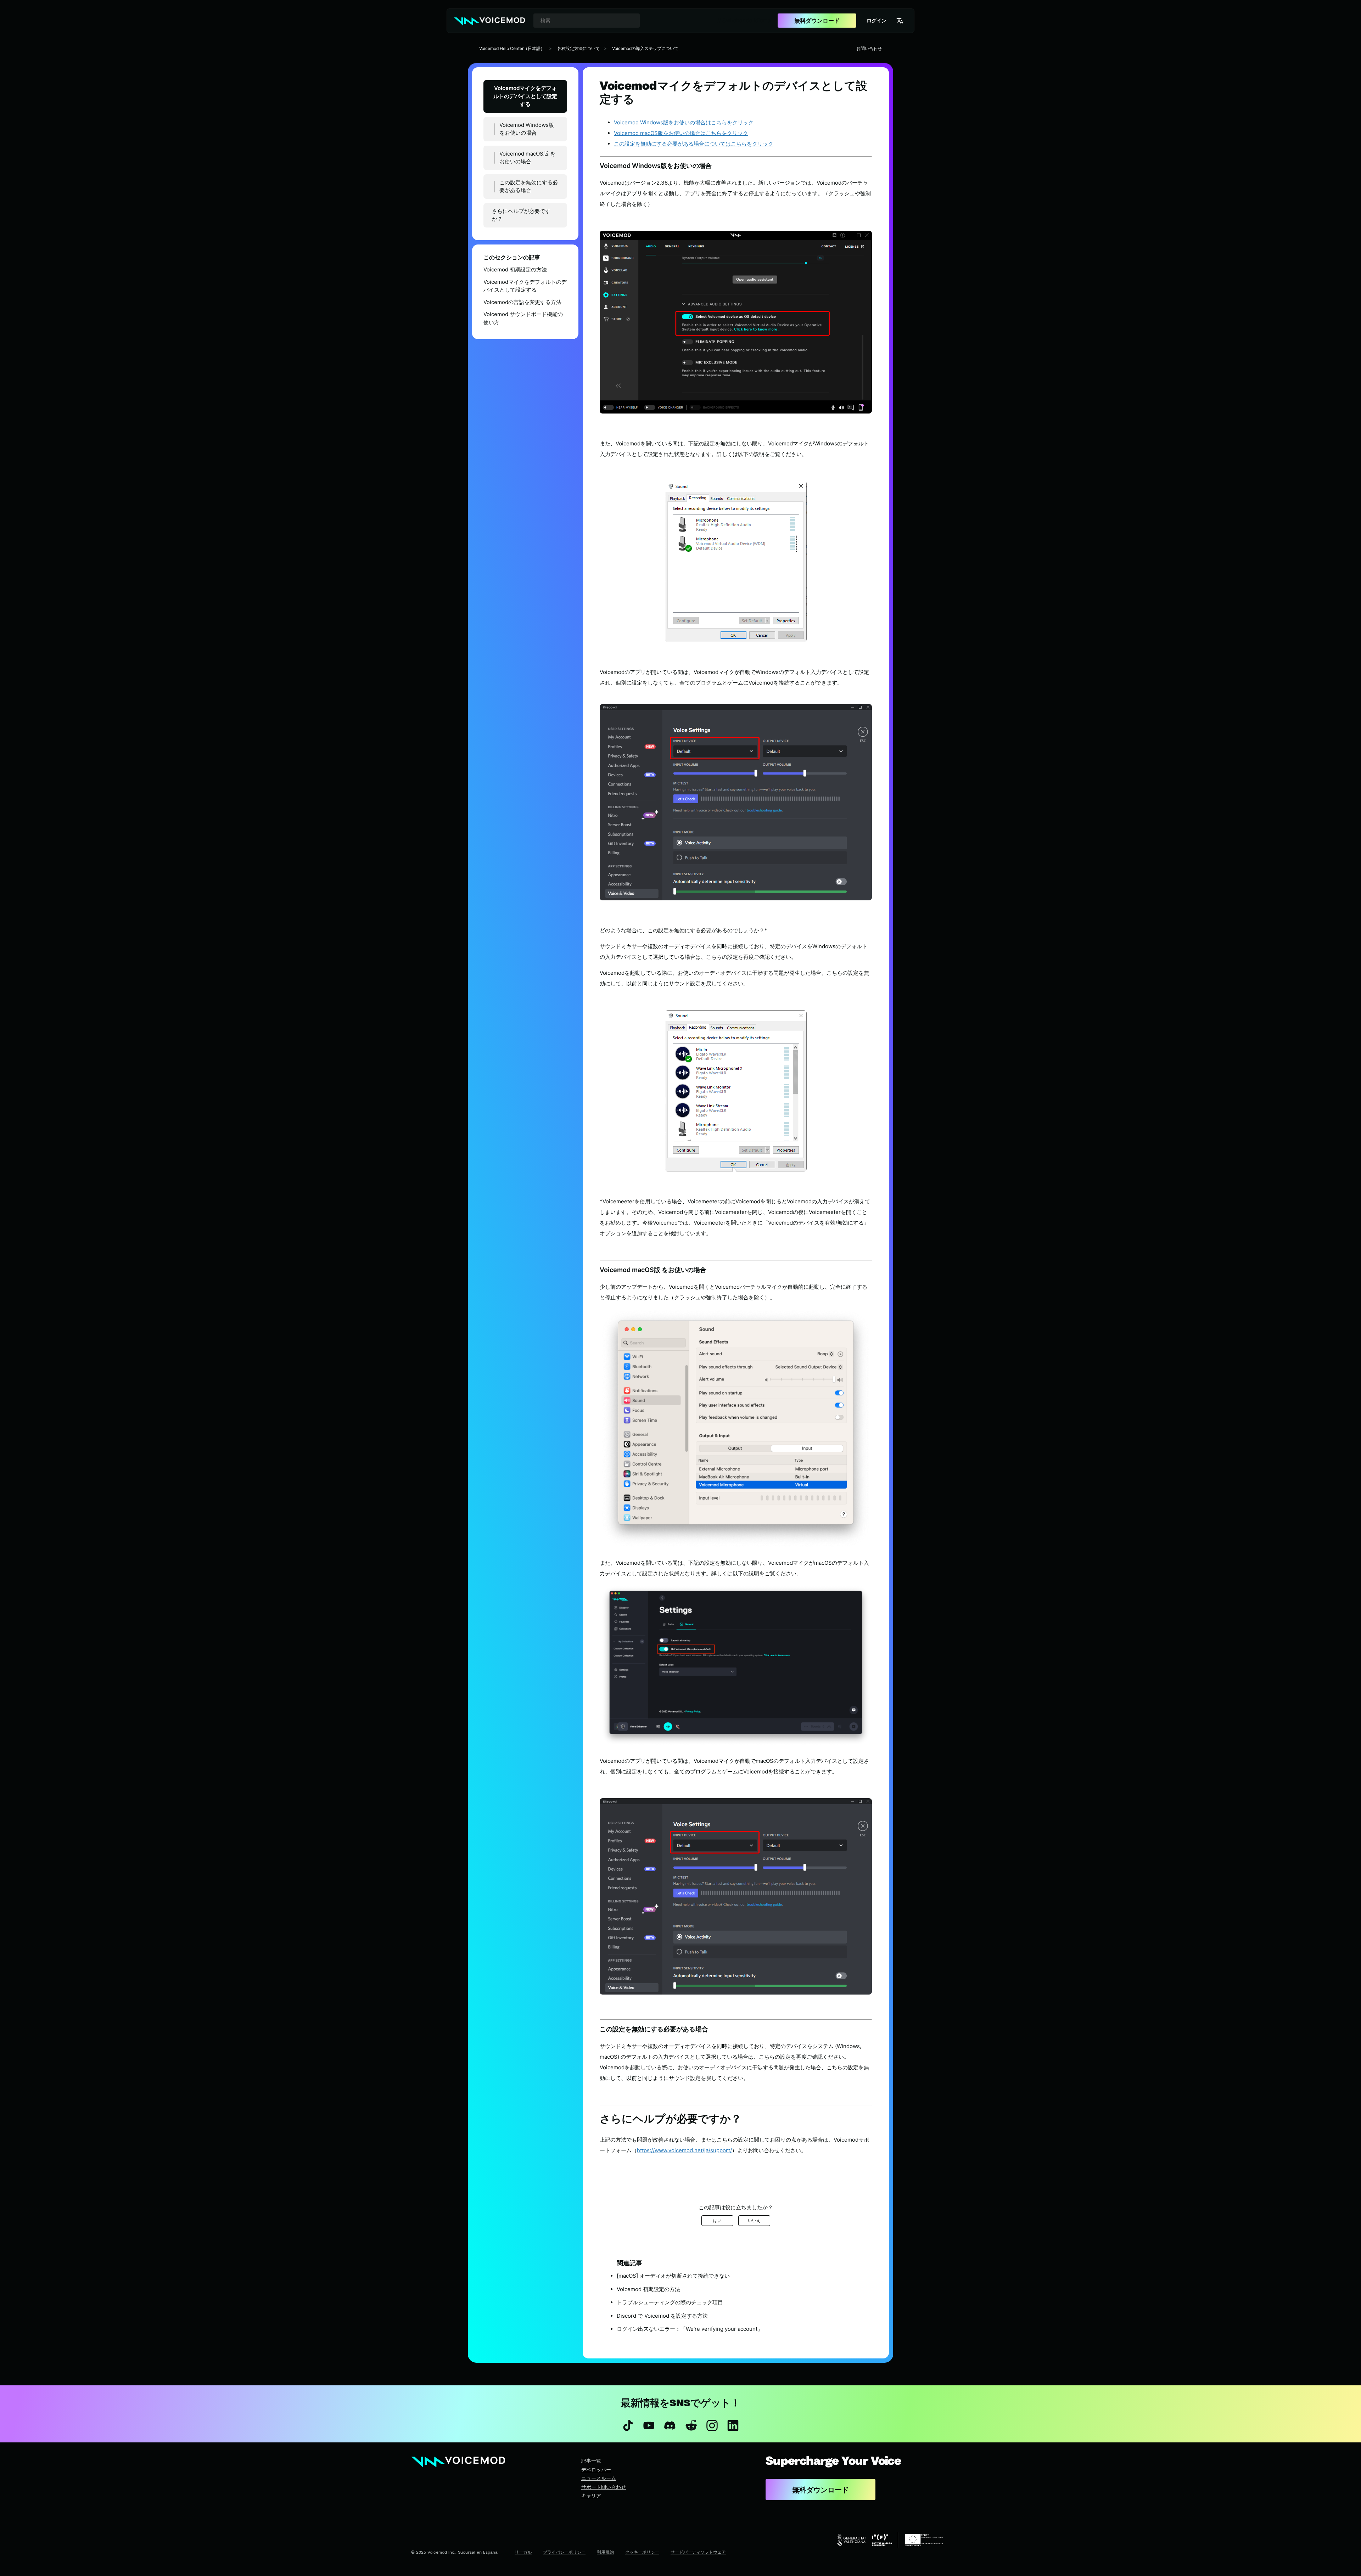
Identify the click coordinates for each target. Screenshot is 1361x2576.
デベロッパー (596, 2470)
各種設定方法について (578, 48)
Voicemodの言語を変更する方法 (522, 302)
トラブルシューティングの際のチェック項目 (670, 2302)
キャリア (591, 2495)
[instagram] (712, 2425)
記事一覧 (591, 2461)
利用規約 (605, 2552)
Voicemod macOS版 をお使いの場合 (527, 158)
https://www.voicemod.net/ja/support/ (684, 2150)
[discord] (670, 2425)
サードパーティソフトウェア (698, 2552)
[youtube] (649, 2425)
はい (717, 2220)
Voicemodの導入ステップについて (645, 48)
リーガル (523, 2552)
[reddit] (691, 2425)
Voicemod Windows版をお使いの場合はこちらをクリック (684, 122)
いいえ (754, 2220)
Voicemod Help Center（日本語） (512, 48)
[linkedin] (733, 2425)
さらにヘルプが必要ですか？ (521, 215)
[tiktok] (628, 2425)
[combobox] (587, 21)
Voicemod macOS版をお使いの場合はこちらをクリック (681, 133)
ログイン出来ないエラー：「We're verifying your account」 (690, 2329)
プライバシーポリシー (564, 2552)
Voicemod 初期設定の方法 (515, 269)
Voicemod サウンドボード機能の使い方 (523, 318)
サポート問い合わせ (604, 2487)
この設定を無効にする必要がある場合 (529, 186)
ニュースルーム (599, 2478)
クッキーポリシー (642, 2552)
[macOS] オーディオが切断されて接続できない (673, 2276)
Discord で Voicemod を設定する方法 (662, 2316)
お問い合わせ (869, 48)
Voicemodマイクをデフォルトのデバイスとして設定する (525, 96)
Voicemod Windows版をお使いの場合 (527, 129)
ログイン (876, 20)
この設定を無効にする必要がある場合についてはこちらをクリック (694, 144)
